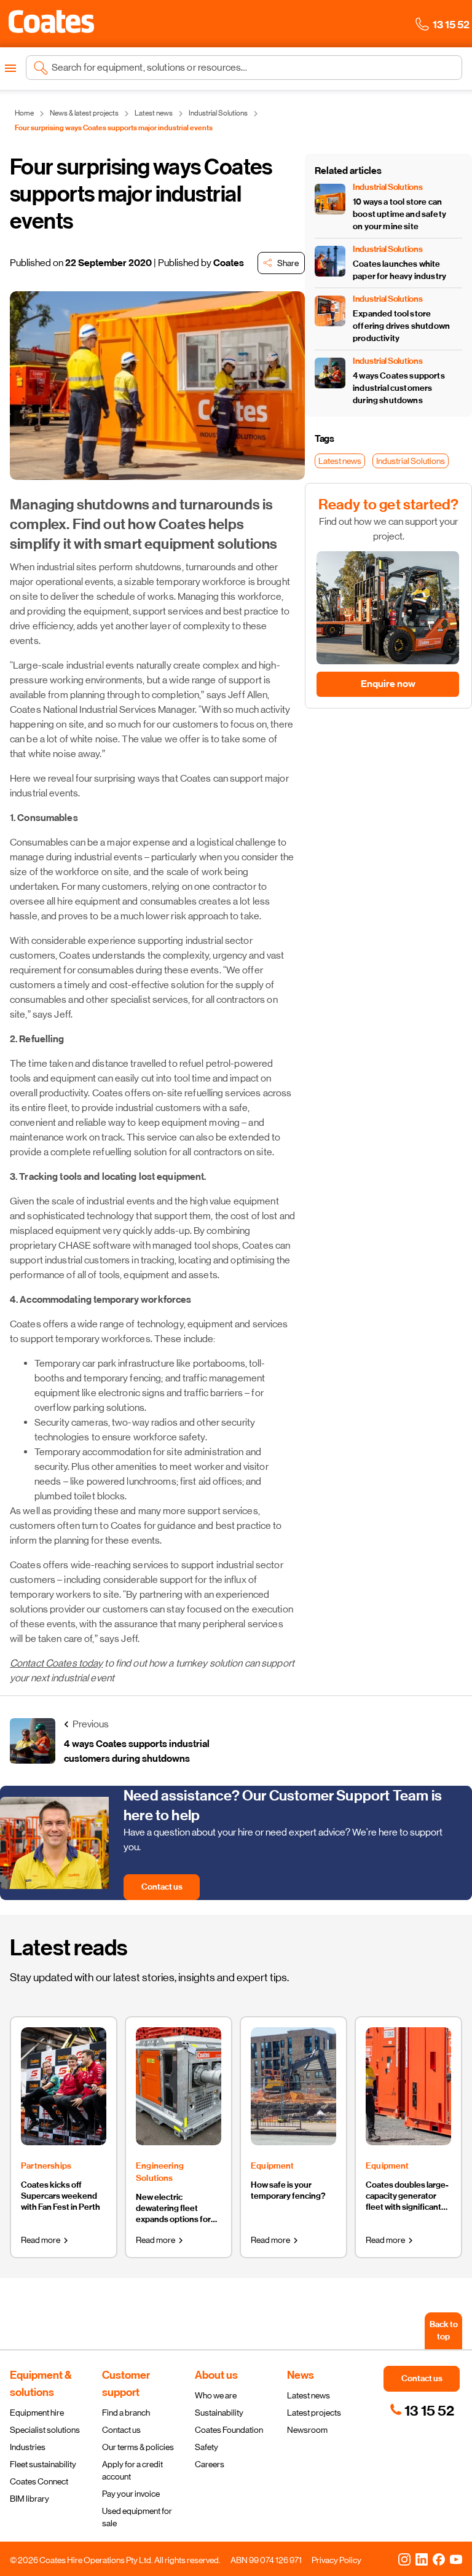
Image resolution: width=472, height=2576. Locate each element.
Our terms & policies (138, 2447)
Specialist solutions (45, 2430)
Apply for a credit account (132, 2470)
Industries (28, 2447)
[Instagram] (404, 2559)
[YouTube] (456, 2559)
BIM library (29, 2499)
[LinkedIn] (422, 2559)
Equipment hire (37, 2413)
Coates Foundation (229, 2430)
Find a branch (126, 2413)
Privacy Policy (336, 2560)
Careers (210, 2464)
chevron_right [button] (66, 2240)
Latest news (309, 2395)
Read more (41, 2240)
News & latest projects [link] (84, 113)
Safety (206, 2447)
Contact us (121, 2430)
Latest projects (314, 2413)
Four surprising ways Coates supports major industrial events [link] (114, 128)
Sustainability (219, 2413)
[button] (51, 22)
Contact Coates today (56, 1663)
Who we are (216, 2395)
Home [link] (24, 113)
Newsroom (307, 2430)
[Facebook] (439, 2559)
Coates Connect (39, 2481)
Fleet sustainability (43, 2464)
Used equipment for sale (137, 2517)
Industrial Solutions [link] (218, 113)
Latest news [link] (154, 113)
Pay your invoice (131, 2494)
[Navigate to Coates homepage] (51, 24)
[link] (422, 2411)
